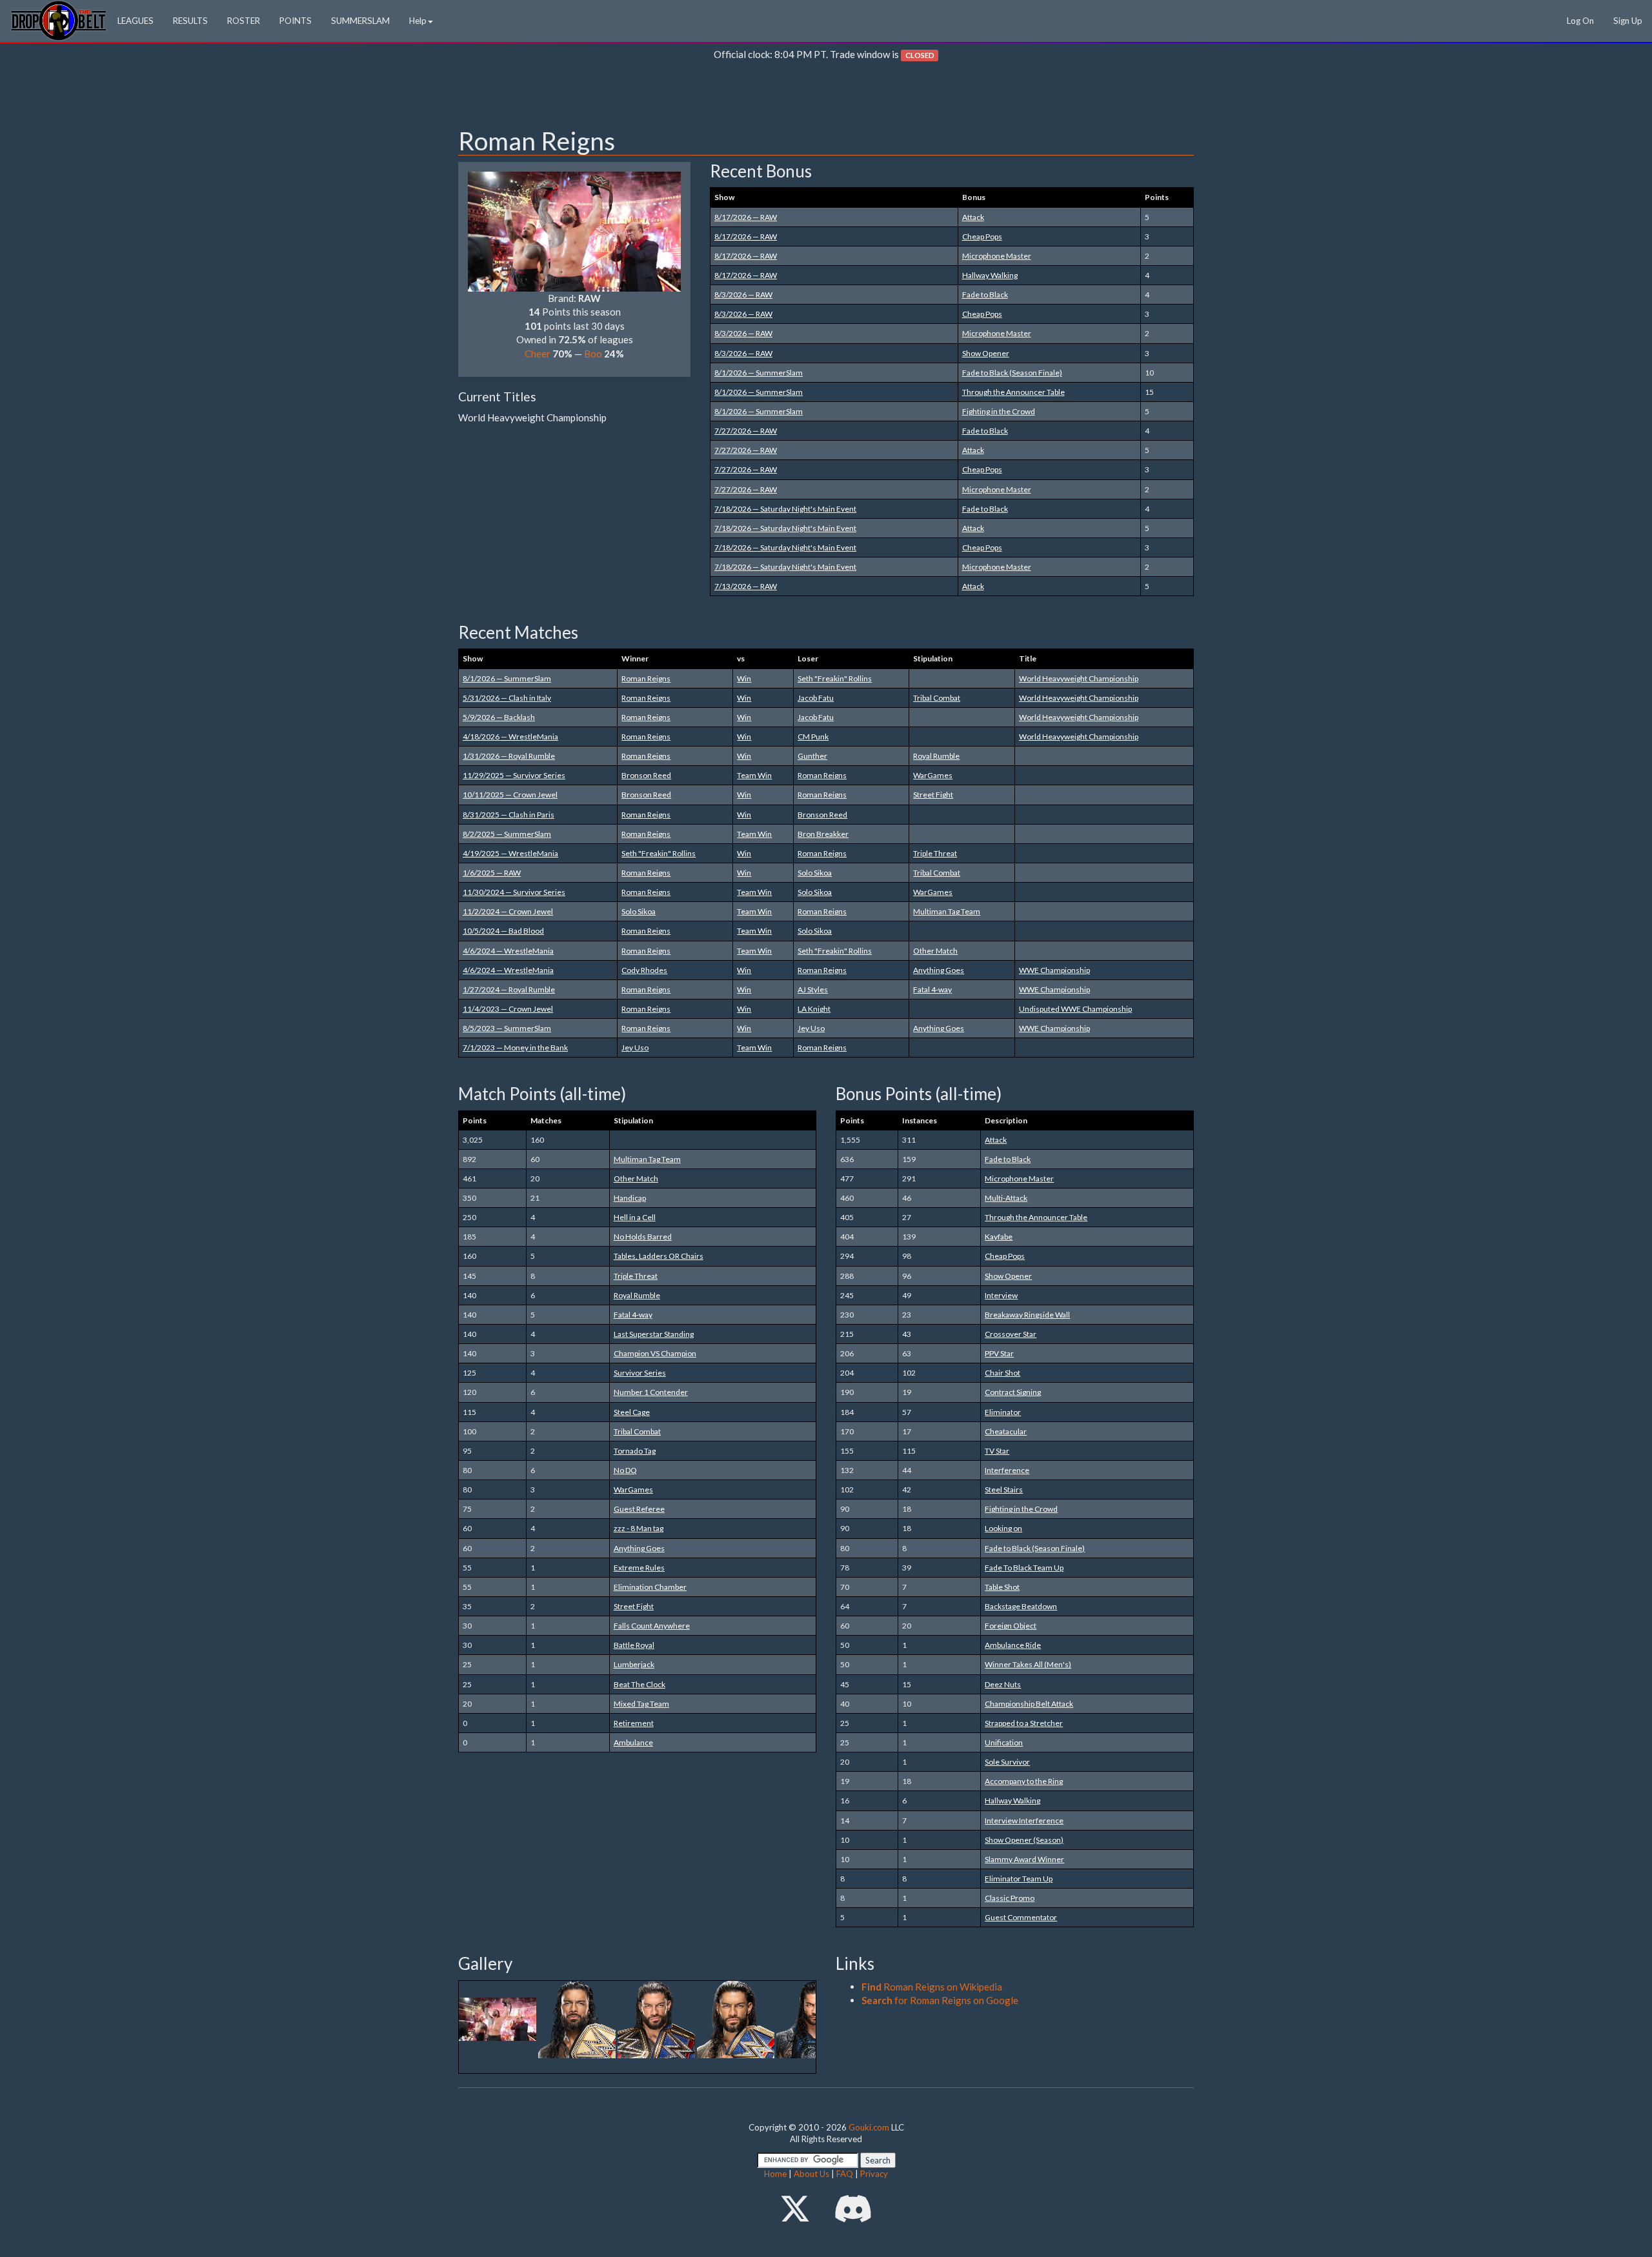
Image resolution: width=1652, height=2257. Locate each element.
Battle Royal (634, 1645)
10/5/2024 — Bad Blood (503, 931)
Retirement (634, 1723)
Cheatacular (1006, 1431)
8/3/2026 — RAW (743, 295)
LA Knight (814, 1009)
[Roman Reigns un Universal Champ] (578, 2018)
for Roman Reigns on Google (940, 2000)
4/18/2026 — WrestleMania (510, 737)
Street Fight (933, 795)
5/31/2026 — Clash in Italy (507, 698)
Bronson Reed (646, 775)
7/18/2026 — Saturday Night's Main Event (785, 509)
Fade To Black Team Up (1024, 1568)
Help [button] (418, 21)
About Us (811, 2174)
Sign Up (1628, 21)
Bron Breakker (823, 834)
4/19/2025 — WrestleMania (510, 853)
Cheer (538, 354)
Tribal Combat (937, 698)
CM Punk (813, 737)
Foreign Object (1011, 1626)
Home (775, 2174)
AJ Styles (813, 989)
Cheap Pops (982, 236)
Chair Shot (1002, 1373)
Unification (1004, 1742)
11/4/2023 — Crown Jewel (508, 1009)
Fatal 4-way (932, 989)
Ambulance (633, 1742)
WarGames (933, 775)
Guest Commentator (1021, 1917)
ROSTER (244, 21)
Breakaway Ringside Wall (1027, 1315)
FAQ (845, 2174)
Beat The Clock (640, 1684)
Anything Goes (939, 970)
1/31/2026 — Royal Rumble (509, 756)
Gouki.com (869, 2127)
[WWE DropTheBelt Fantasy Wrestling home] (59, 20)
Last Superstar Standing (654, 1334)
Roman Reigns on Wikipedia (932, 1987)
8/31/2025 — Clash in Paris (509, 815)
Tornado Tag (635, 1451)
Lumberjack (634, 1664)
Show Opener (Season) (1024, 1840)
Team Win (754, 775)
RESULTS (190, 21)
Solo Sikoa (815, 873)
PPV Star (999, 1353)
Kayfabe (999, 1237)
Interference (1007, 1470)
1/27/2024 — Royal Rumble (509, 989)
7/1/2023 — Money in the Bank (515, 1048)
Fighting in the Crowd (999, 411)
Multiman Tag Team (947, 911)
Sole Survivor (1007, 1762)
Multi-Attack (1006, 1198)
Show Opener (986, 353)
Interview (1001, 1295)
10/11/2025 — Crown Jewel (510, 795)
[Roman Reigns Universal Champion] (737, 2018)
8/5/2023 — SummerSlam (507, 1028)
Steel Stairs (1004, 1490)
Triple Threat (935, 853)
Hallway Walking (990, 275)
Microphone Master (997, 256)
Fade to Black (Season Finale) (1012, 373)
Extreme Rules (639, 1568)
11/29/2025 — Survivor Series (514, 775)
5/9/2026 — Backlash (499, 717)
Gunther (812, 756)
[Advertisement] (826, 97)
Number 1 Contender (651, 1392)
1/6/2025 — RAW (492, 873)
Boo (593, 354)
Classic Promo (1010, 1898)
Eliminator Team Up (1019, 1879)
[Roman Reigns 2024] (499, 2018)
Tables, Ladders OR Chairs (659, 1256)
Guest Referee (639, 1509)
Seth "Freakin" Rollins (835, 678)
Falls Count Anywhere (652, 1626)
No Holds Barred (643, 1237)
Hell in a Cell (635, 1217)
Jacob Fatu (816, 698)
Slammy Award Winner (1024, 1859)
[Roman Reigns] (574, 230)
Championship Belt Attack (1029, 1704)
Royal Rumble (936, 756)
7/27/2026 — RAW (746, 431)
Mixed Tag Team (641, 1704)
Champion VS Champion (655, 1353)
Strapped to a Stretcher (1024, 1723)
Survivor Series (640, 1373)
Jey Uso (811, 1028)
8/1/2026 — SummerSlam (759, 373)
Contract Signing (1013, 1392)
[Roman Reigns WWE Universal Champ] (657, 2018)
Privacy (874, 2174)
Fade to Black (985, 295)
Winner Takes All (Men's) (1028, 1664)
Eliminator (1003, 1412)
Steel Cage (632, 1412)
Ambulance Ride (1013, 1645)
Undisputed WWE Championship (1075, 1009)
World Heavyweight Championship (1079, 678)
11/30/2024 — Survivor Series (514, 892)
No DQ (625, 1470)
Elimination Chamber (650, 1587)
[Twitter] (795, 2208)
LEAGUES (136, 21)
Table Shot (1002, 1587)
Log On (1580, 21)
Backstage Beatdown (1021, 1606)
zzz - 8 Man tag (639, 1528)
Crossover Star (1011, 1334)
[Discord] (853, 2208)
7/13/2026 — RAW (746, 586)
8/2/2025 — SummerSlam (507, 834)
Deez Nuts (1003, 1684)
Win (744, 678)
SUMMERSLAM (360, 21)
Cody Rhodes (644, 970)
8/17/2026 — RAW (746, 217)
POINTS (296, 21)
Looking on (1003, 1528)
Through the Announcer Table (1013, 392)
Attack (973, 217)
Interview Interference (1024, 1821)
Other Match (935, 951)
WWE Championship (1054, 970)
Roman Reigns (646, 678)
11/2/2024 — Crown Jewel (508, 911)
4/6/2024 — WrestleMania (508, 951)
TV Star (997, 1451)
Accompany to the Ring (1024, 1781)
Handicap (630, 1198)
